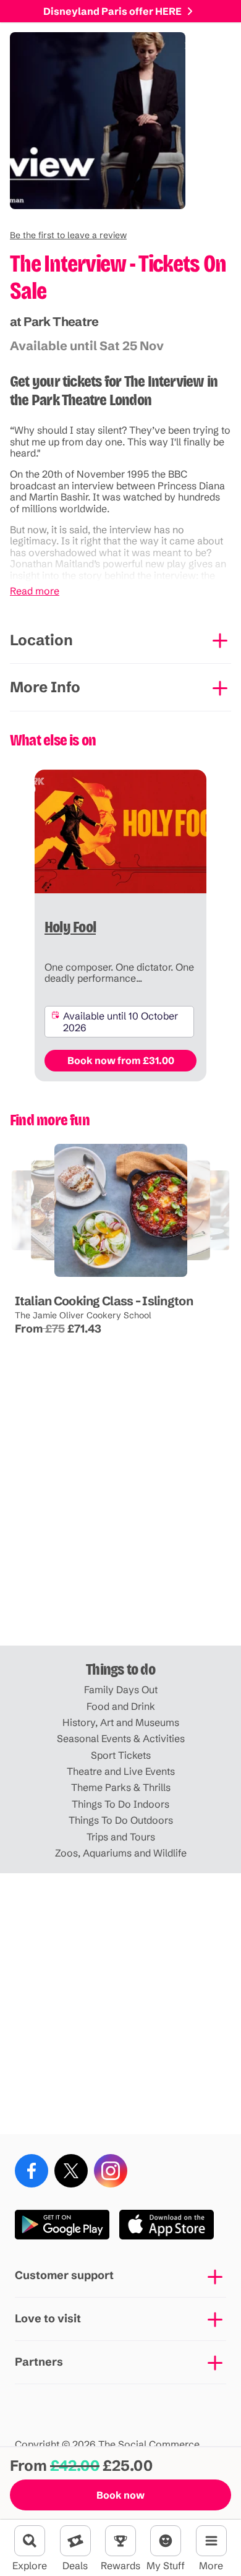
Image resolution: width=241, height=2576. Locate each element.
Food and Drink (121, 1706)
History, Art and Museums (121, 1722)
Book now (120, 2495)
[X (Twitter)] (71, 2171)
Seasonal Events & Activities (121, 1738)
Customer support (64, 2275)
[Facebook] (32, 2171)
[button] (68, 235)
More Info (45, 687)
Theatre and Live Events (121, 1771)
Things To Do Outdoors (121, 1820)
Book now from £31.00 (121, 1060)
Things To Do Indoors (120, 1804)
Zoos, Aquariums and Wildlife (121, 1853)
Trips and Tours (121, 1837)
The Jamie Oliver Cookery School (82, 1315)
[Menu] (211, 2541)
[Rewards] (120, 2541)
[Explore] (30, 2541)
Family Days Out (121, 1689)
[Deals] (75, 2541)
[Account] (166, 2541)
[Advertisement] (120, 1515)
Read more (35, 591)
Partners (39, 2362)
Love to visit (48, 2318)
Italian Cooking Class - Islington (103, 1301)
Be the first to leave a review (68, 235)
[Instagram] (111, 2171)
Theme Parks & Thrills (121, 1787)
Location (41, 640)
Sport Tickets (121, 1755)
